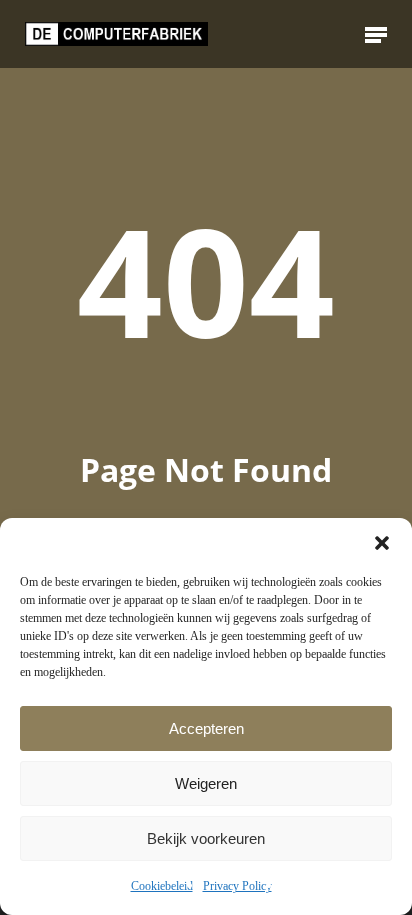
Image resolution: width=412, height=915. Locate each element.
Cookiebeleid (162, 886)
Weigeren (206, 783)
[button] (382, 543)
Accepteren (206, 728)
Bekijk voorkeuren (206, 838)
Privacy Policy (237, 886)
